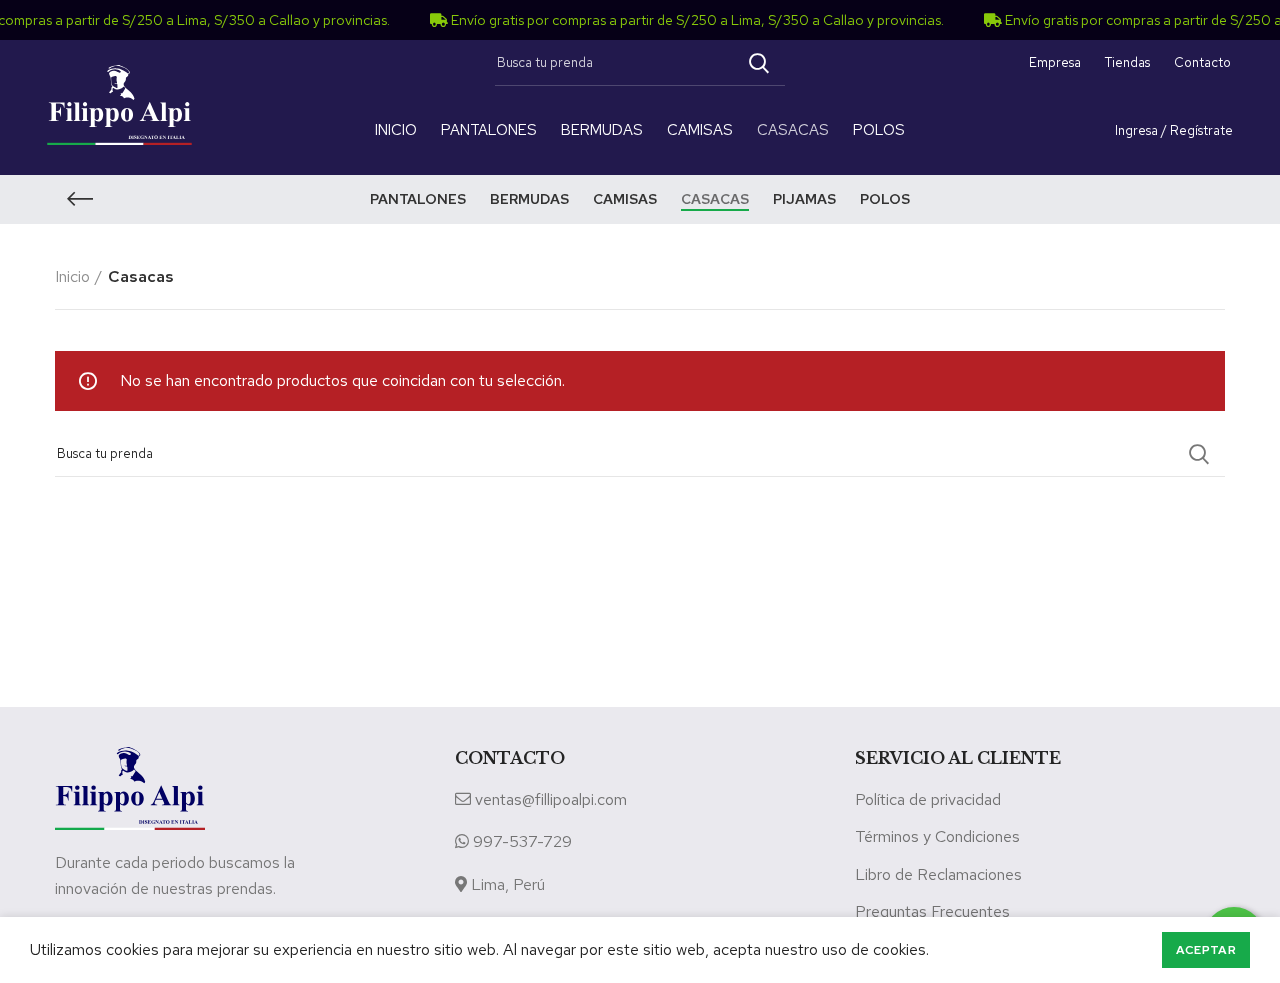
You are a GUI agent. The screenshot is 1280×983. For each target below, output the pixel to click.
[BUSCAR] (758, 63)
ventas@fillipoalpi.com (551, 799)
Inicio (72, 276)
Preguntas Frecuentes (932, 911)
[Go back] (80, 199)
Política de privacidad (928, 799)
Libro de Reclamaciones (938, 874)
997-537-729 (522, 841)
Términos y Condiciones (937, 836)
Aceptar (1206, 950)
